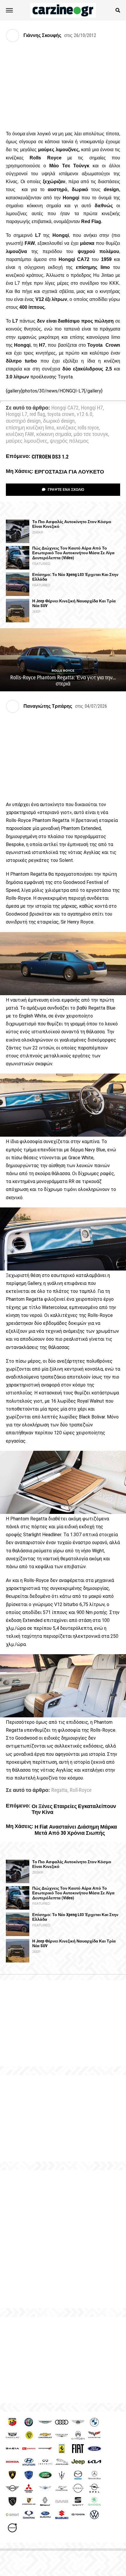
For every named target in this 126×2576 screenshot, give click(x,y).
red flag (37, 415)
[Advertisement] (63, 2239)
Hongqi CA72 (65, 408)
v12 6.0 (85, 415)
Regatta (59, 1790)
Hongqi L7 (17, 415)
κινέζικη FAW (20, 434)
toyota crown (61, 415)
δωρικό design (59, 421)
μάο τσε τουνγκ (91, 434)
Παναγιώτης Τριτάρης (48, 706)
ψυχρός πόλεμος (69, 441)
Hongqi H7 (92, 408)
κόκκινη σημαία (54, 434)
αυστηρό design (23, 421)
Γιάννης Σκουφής (42, 35)
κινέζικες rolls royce (78, 428)
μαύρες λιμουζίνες (27, 441)
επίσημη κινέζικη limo (30, 428)
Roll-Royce (81, 1790)
